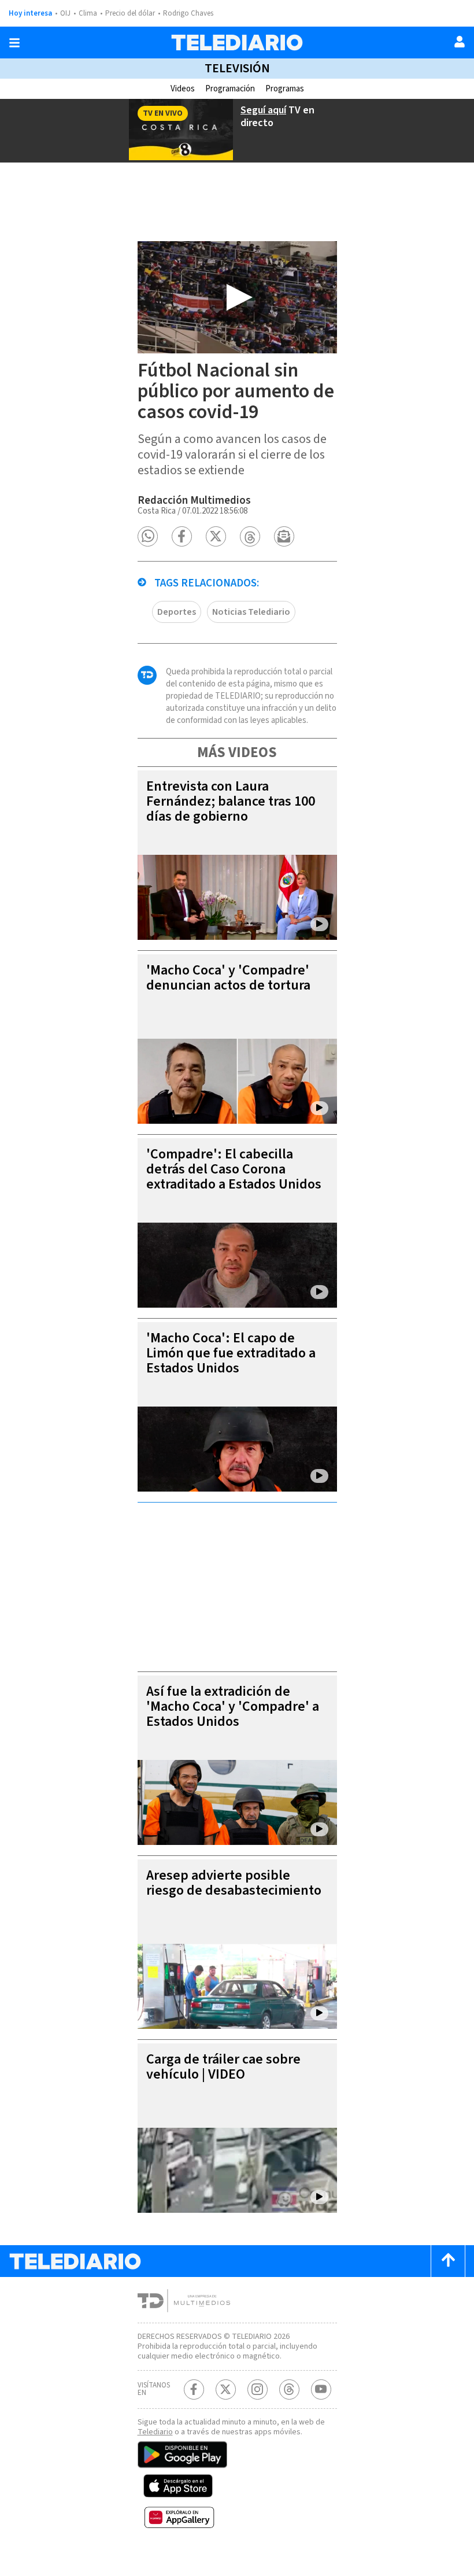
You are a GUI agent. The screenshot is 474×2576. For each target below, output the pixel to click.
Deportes (177, 612)
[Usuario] (460, 42)
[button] (148, 536)
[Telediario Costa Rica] (237, 43)
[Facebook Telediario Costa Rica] (194, 2389)
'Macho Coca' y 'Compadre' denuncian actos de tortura (228, 978)
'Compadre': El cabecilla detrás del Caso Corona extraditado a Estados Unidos (234, 1169)
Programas (285, 89)
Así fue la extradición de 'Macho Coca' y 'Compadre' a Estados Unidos (233, 1706)
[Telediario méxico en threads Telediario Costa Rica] (289, 2389)
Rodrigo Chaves (188, 13)
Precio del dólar (130, 13)
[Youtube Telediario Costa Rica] (321, 2389)
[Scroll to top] (448, 2261)
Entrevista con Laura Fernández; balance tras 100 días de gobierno (231, 801)
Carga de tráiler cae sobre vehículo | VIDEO (223, 2067)
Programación (230, 89)
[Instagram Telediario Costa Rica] (258, 2389)
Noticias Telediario (251, 612)
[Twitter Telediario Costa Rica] (226, 2389)
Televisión (237, 68)
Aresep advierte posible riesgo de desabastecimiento (234, 1883)
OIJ (65, 13)
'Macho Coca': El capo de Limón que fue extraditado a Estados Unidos (231, 1353)
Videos (183, 89)
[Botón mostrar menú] (14, 43)
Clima (88, 13)
